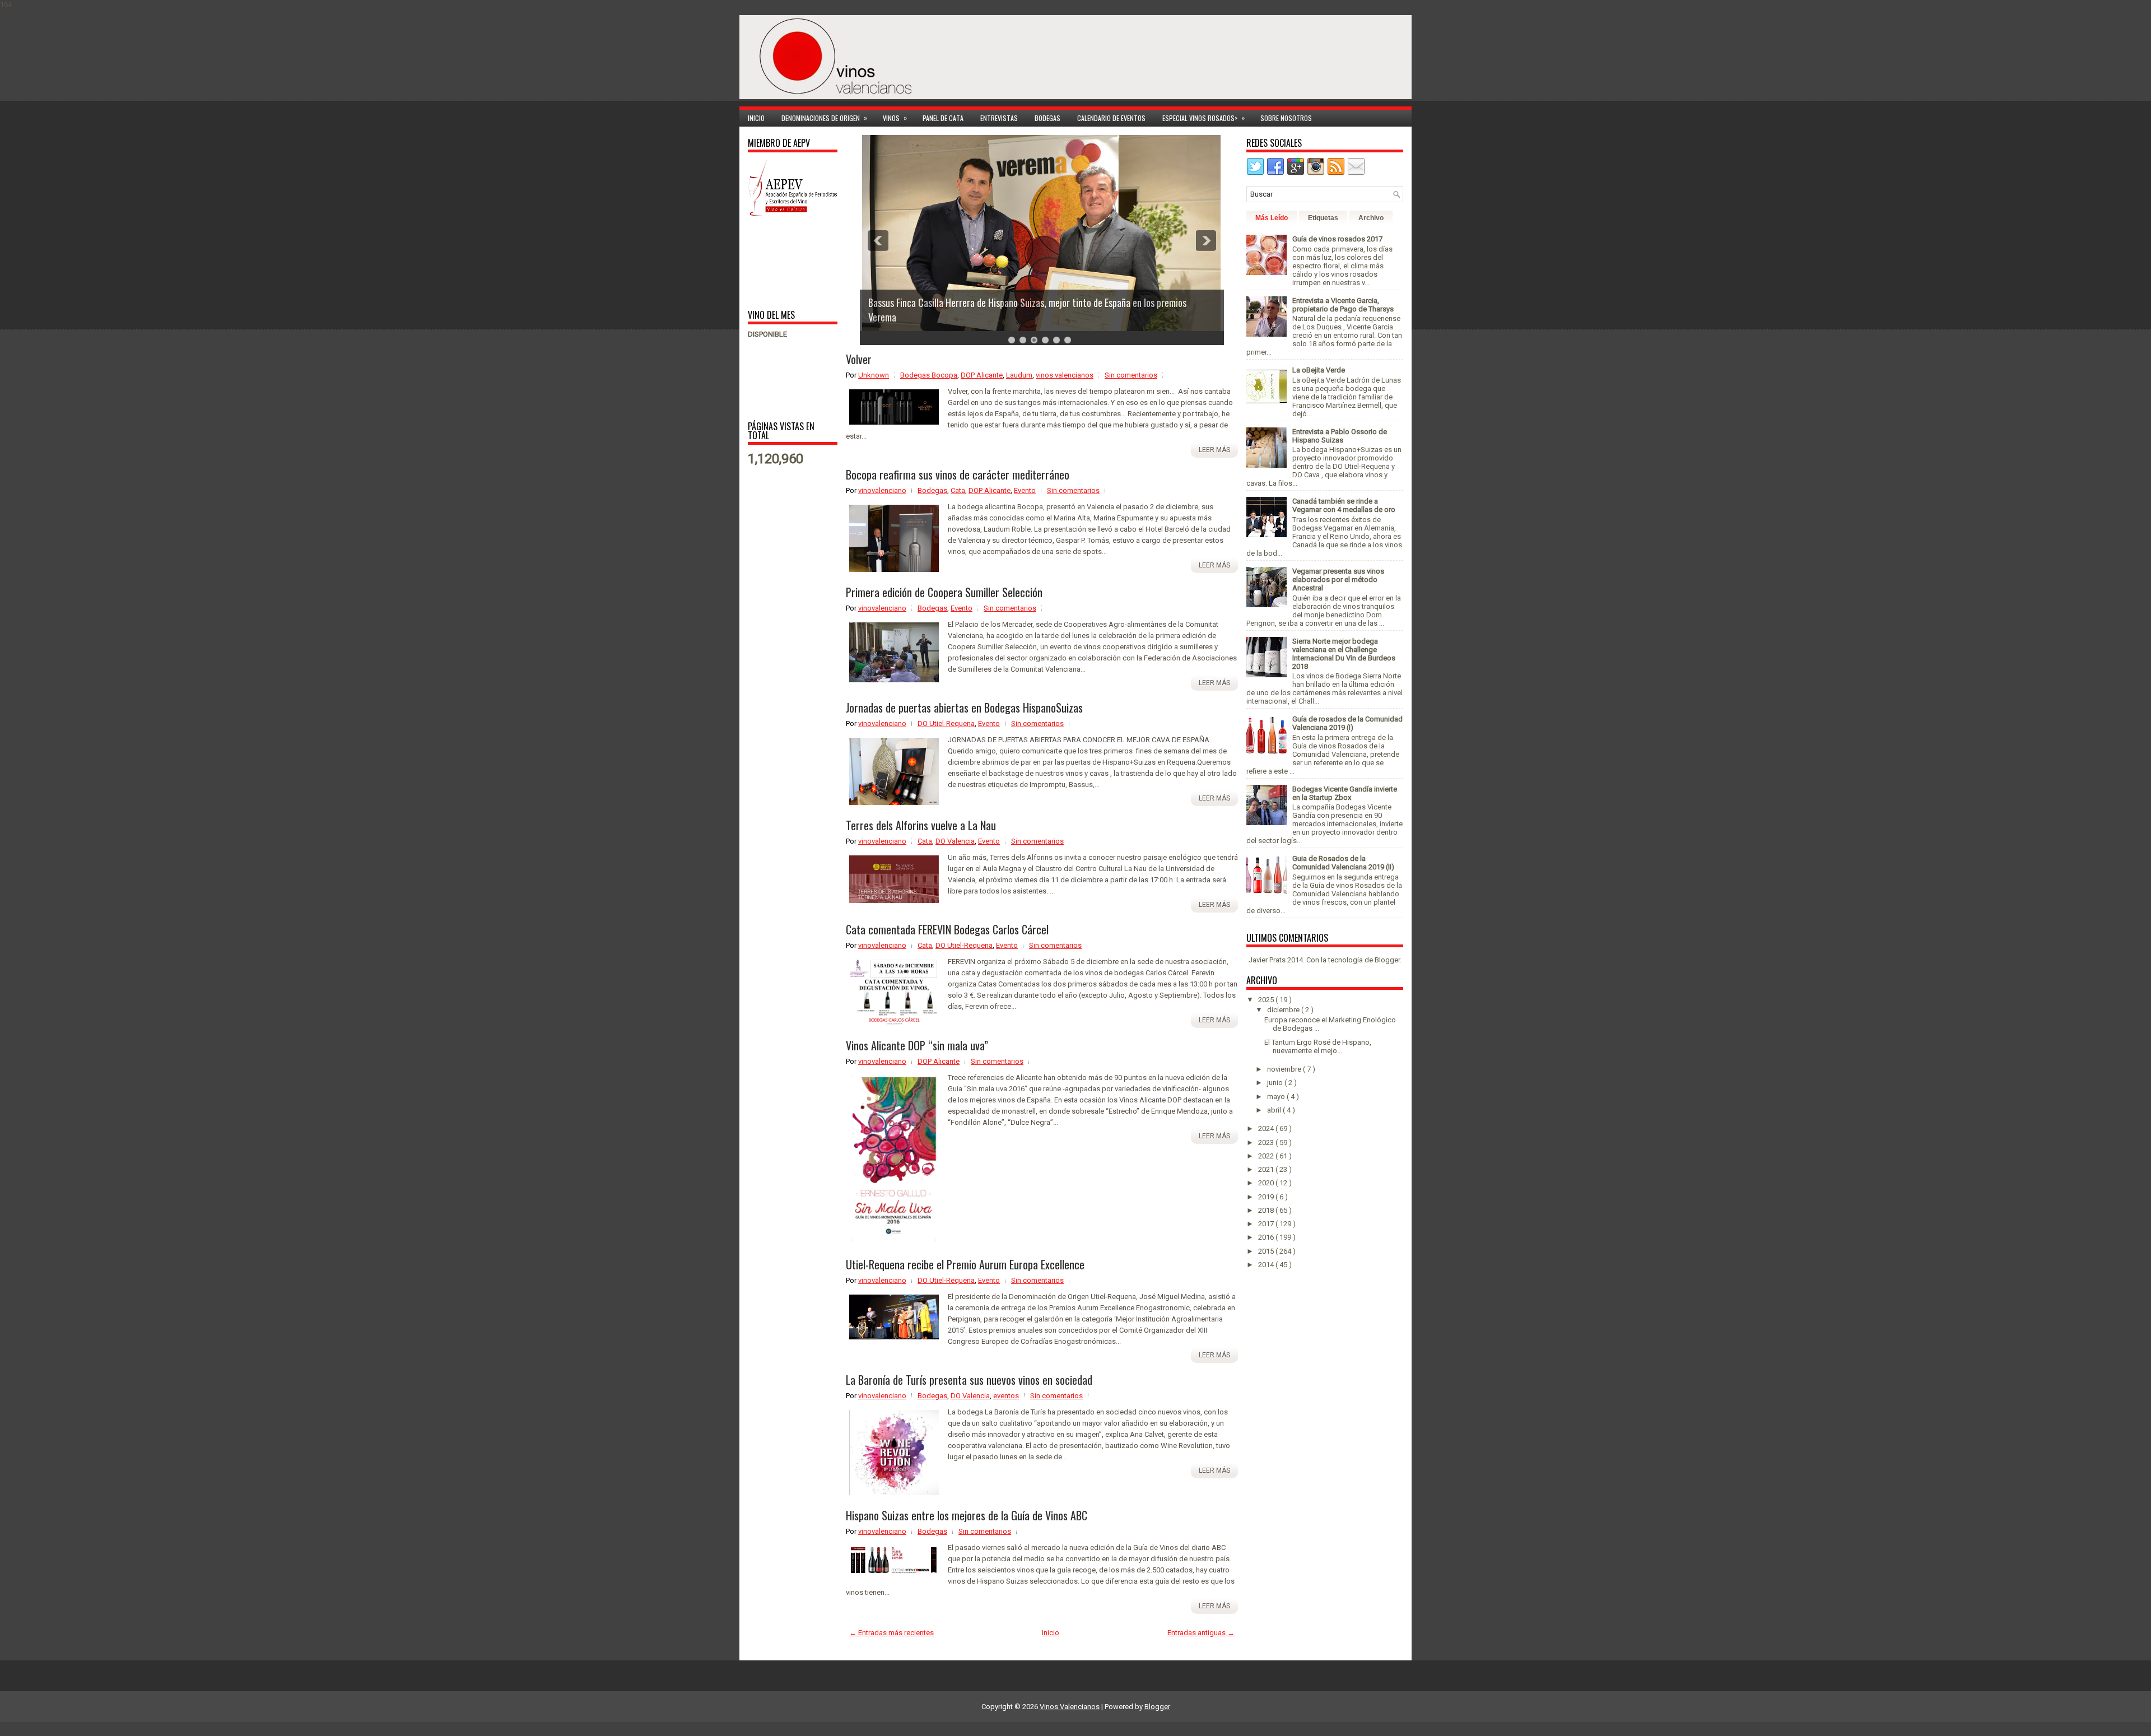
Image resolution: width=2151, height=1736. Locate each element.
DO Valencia (955, 841)
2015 (1267, 1251)
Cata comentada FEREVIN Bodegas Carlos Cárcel (947, 929)
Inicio (756, 118)
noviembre (1285, 1069)
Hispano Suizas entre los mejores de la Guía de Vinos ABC (967, 1515)
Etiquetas (1323, 218)
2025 (1267, 1000)
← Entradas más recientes (891, 1633)
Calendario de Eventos (1111, 118)
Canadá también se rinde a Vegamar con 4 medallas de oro (1344, 505)
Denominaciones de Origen (824, 118)
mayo (1277, 1097)
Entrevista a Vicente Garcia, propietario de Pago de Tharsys (1343, 305)
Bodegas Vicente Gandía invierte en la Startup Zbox (1345, 793)
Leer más (1214, 450)
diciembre (1284, 1010)
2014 (1267, 1265)
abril (1275, 1110)
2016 (1267, 1237)
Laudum (1019, 375)
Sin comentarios (1131, 375)
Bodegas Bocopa (929, 375)
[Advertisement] (783, 262)
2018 (1267, 1210)
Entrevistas (999, 118)
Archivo (1371, 218)
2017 (1267, 1224)
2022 (1267, 1156)
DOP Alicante (982, 375)
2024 (1267, 1128)
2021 (1267, 1169)
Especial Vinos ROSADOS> (1203, 118)
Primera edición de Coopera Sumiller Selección (944, 592)
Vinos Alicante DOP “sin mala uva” (917, 1045)
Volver (859, 359)
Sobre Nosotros (1286, 118)
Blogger (1387, 960)
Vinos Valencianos (1070, 1707)
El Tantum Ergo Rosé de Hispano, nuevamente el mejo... (1318, 1046)
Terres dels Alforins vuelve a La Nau (921, 825)
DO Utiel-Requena (946, 723)
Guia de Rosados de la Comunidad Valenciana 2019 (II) (1343, 863)
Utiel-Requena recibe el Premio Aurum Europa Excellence (965, 1264)
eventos (1006, 1396)
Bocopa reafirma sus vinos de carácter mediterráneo (958, 474)
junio (1276, 1083)
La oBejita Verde (1319, 370)
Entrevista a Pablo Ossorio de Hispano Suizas (1340, 436)
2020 (1267, 1183)
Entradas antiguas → (1201, 1633)
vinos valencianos (1065, 375)
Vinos (895, 118)
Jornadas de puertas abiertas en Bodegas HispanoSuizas (964, 708)
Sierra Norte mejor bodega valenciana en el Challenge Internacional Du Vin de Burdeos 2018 (1344, 654)
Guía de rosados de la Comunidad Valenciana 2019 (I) (1347, 723)
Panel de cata (943, 118)
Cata (958, 490)
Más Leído (1272, 218)
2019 (1267, 1197)
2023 (1267, 1142)
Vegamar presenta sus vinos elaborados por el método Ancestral (1338, 580)
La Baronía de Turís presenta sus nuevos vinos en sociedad (969, 1380)
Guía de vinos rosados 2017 (1337, 239)
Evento (1025, 490)
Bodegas (1047, 118)
